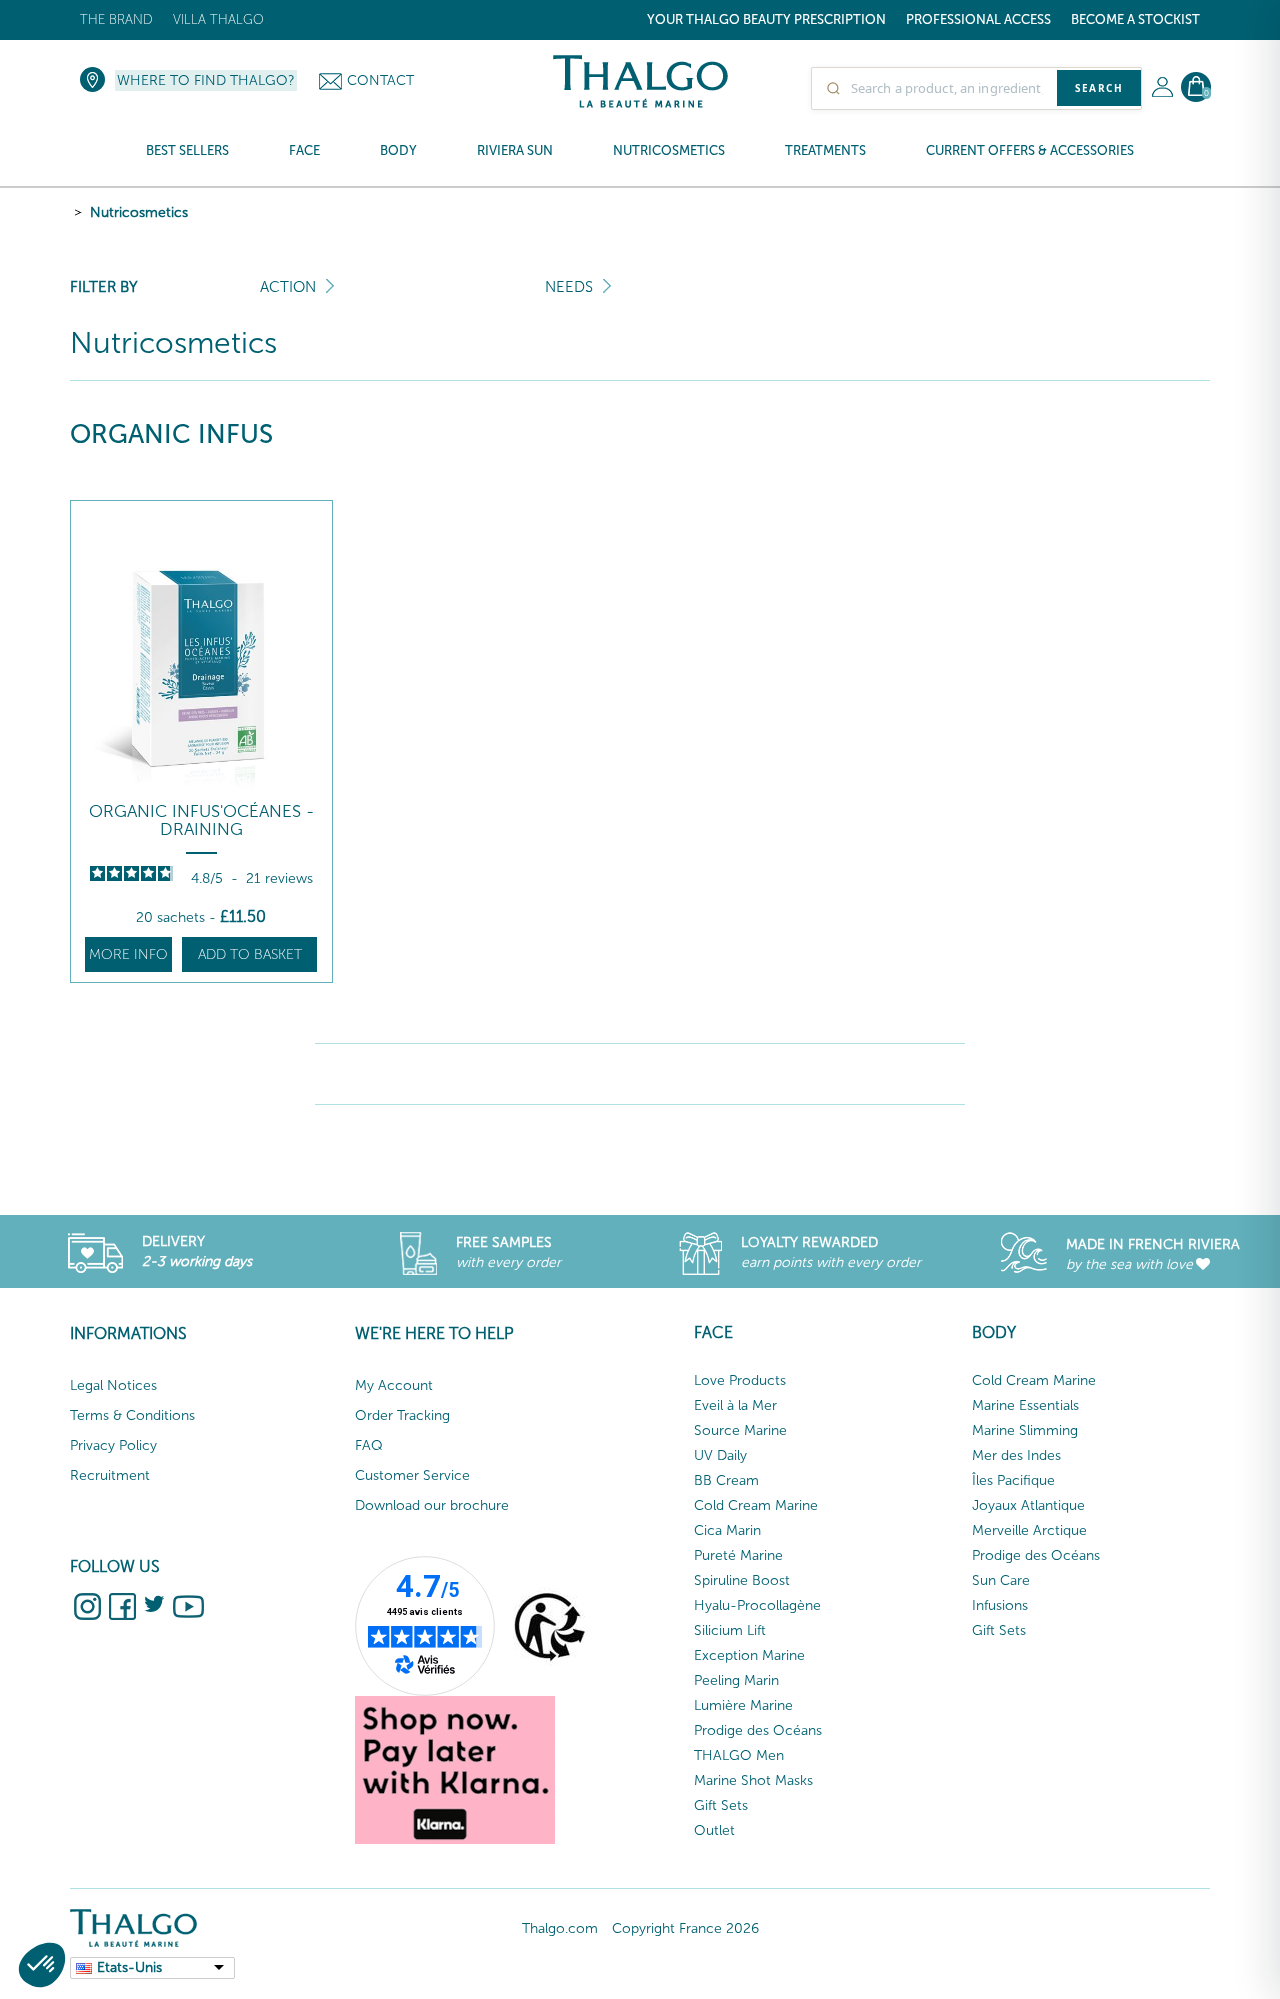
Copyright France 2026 (685, 1928)
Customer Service (412, 1475)
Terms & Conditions (132, 1415)
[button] (42, 1965)
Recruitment (110, 1475)
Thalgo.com (560, 1928)
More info (128, 954)
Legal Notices (113, 1385)
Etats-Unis (129, 1967)
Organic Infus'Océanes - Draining (201, 820)
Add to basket (250, 954)
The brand (116, 19)
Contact (380, 80)
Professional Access (978, 19)
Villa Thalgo (218, 19)
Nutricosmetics (139, 212)
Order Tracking (402, 1415)
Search (1099, 88)
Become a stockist (1135, 19)
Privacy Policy (113, 1445)
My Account (394, 1385)
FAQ (369, 1445)
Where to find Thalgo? (206, 80)
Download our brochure (432, 1505)
